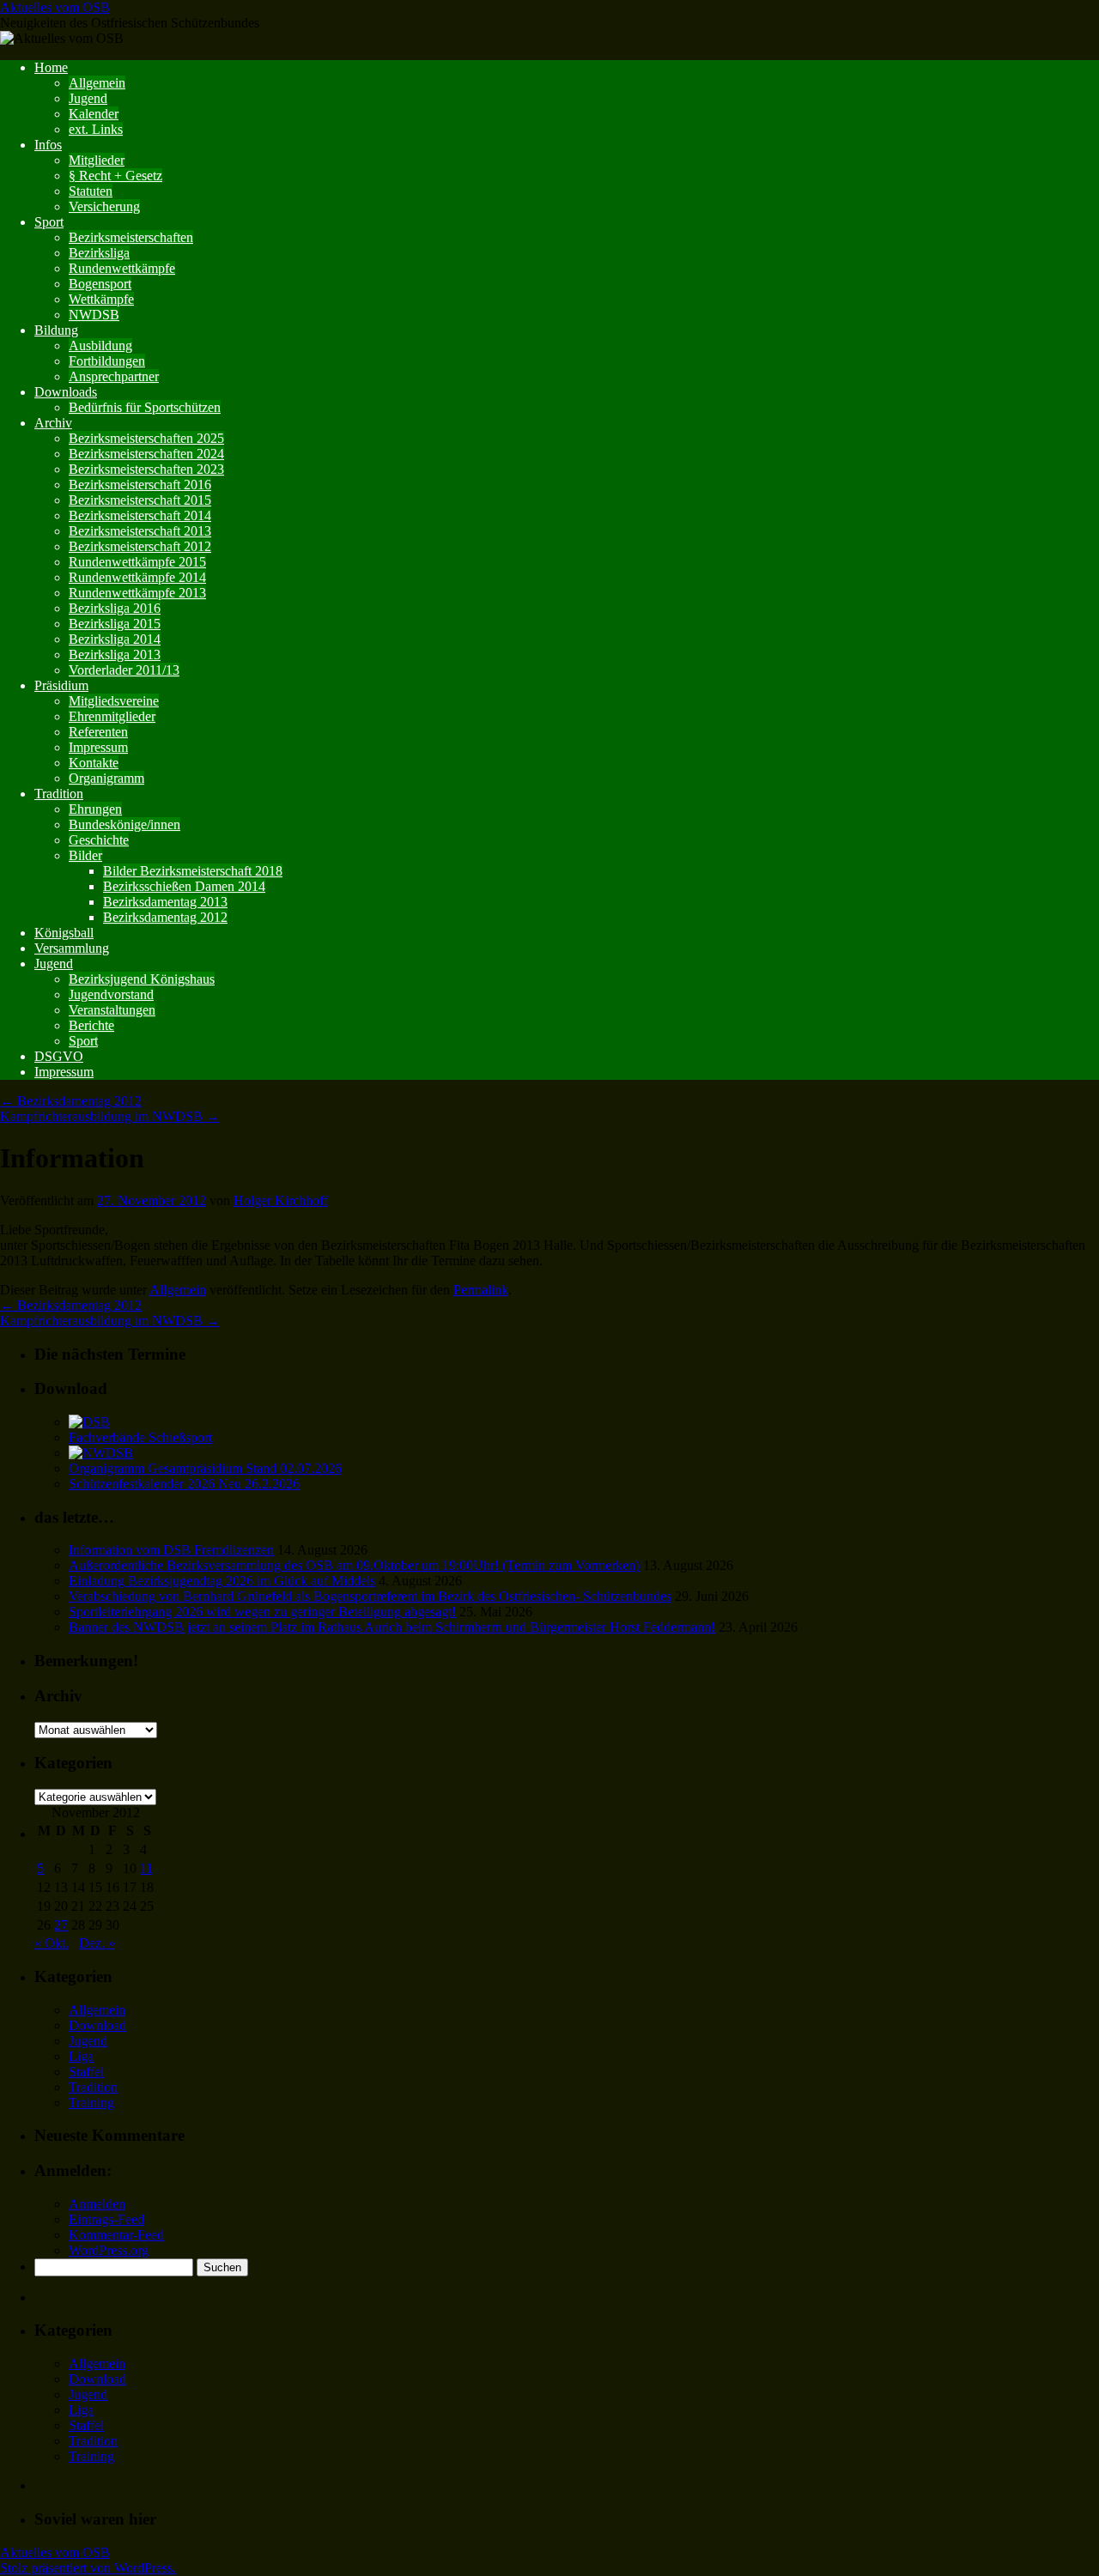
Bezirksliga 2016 (115, 608)
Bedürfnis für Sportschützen (145, 407)
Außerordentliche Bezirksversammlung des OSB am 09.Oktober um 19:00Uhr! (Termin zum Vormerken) (354, 1565)
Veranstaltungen (112, 1010)
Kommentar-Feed (116, 2235)
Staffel (86, 2072)
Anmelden (97, 2204)
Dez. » (97, 1943)
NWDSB (94, 315)
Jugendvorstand (111, 994)
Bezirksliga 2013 (115, 655)
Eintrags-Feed (106, 2219)
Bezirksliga (99, 253)
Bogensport (100, 284)
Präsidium (61, 685)
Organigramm (106, 778)
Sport (49, 222)
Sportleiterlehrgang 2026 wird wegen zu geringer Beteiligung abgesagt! (262, 1612)
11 (146, 1868)
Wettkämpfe (101, 299)
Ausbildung (100, 345)
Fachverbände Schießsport (140, 1437)
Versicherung (104, 206)
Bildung (56, 330)
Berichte (91, 1025)
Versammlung (72, 948)
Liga (81, 2056)
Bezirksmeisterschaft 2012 (140, 546)
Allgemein (97, 83)
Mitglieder (97, 160)
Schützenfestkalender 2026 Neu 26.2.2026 (184, 1484)
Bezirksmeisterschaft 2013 (140, 531)
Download (97, 2025)
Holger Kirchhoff (281, 1200)
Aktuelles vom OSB (55, 7)
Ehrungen (95, 809)
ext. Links (96, 129)
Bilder (85, 855)
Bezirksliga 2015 (115, 624)
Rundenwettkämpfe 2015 (137, 562)
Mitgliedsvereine (114, 701)
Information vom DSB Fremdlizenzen (171, 1550)
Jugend (88, 98)
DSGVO (59, 1056)
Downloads (66, 392)
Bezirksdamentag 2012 (165, 917)
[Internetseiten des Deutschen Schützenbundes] (89, 1422)
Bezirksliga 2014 (115, 639)
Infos (48, 145)
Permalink (481, 1290)
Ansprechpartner (114, 376)
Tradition (59, 794)
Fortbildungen (107, 361)
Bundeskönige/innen (124, 824)
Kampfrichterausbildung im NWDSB (110, 1116)
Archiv (53, 423)
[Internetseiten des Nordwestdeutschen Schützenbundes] (101, 1453)
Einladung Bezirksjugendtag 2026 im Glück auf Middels (222, 1581)
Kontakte (94, 763)
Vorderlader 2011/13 (124, 670)
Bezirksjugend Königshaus (142, 979)
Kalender (94, 114)
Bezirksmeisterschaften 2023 (146, 469)
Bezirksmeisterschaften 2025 (146, 438)
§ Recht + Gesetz (115, 176)
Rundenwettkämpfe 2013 (137, 593)
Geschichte (99, 840)
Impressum (98, 747)
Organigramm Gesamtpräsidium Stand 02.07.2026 (205, 1468)
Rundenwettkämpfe (122, 268)
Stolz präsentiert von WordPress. (88, 2568)
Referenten (98, 732)
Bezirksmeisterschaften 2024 (146, 454)
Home (51, 67)
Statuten (91, 191)
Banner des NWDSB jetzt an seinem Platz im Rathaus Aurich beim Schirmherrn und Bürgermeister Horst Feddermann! (392, 1627)
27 (61, 1925)
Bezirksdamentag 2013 (165, 902)
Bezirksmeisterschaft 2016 (140, 485)
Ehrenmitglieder (112, 716)
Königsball (64, 933)
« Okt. (52, 1943)
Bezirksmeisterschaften (131, 237)
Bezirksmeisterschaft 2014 (140, 515)
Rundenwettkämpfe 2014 (137, 577)
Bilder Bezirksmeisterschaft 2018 (193, 871)
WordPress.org (109, 2250)
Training (91, 2103)
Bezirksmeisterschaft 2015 (140, 500)
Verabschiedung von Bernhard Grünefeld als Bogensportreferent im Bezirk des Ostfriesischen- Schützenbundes (370, 1596)
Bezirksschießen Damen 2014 (184, 886)
